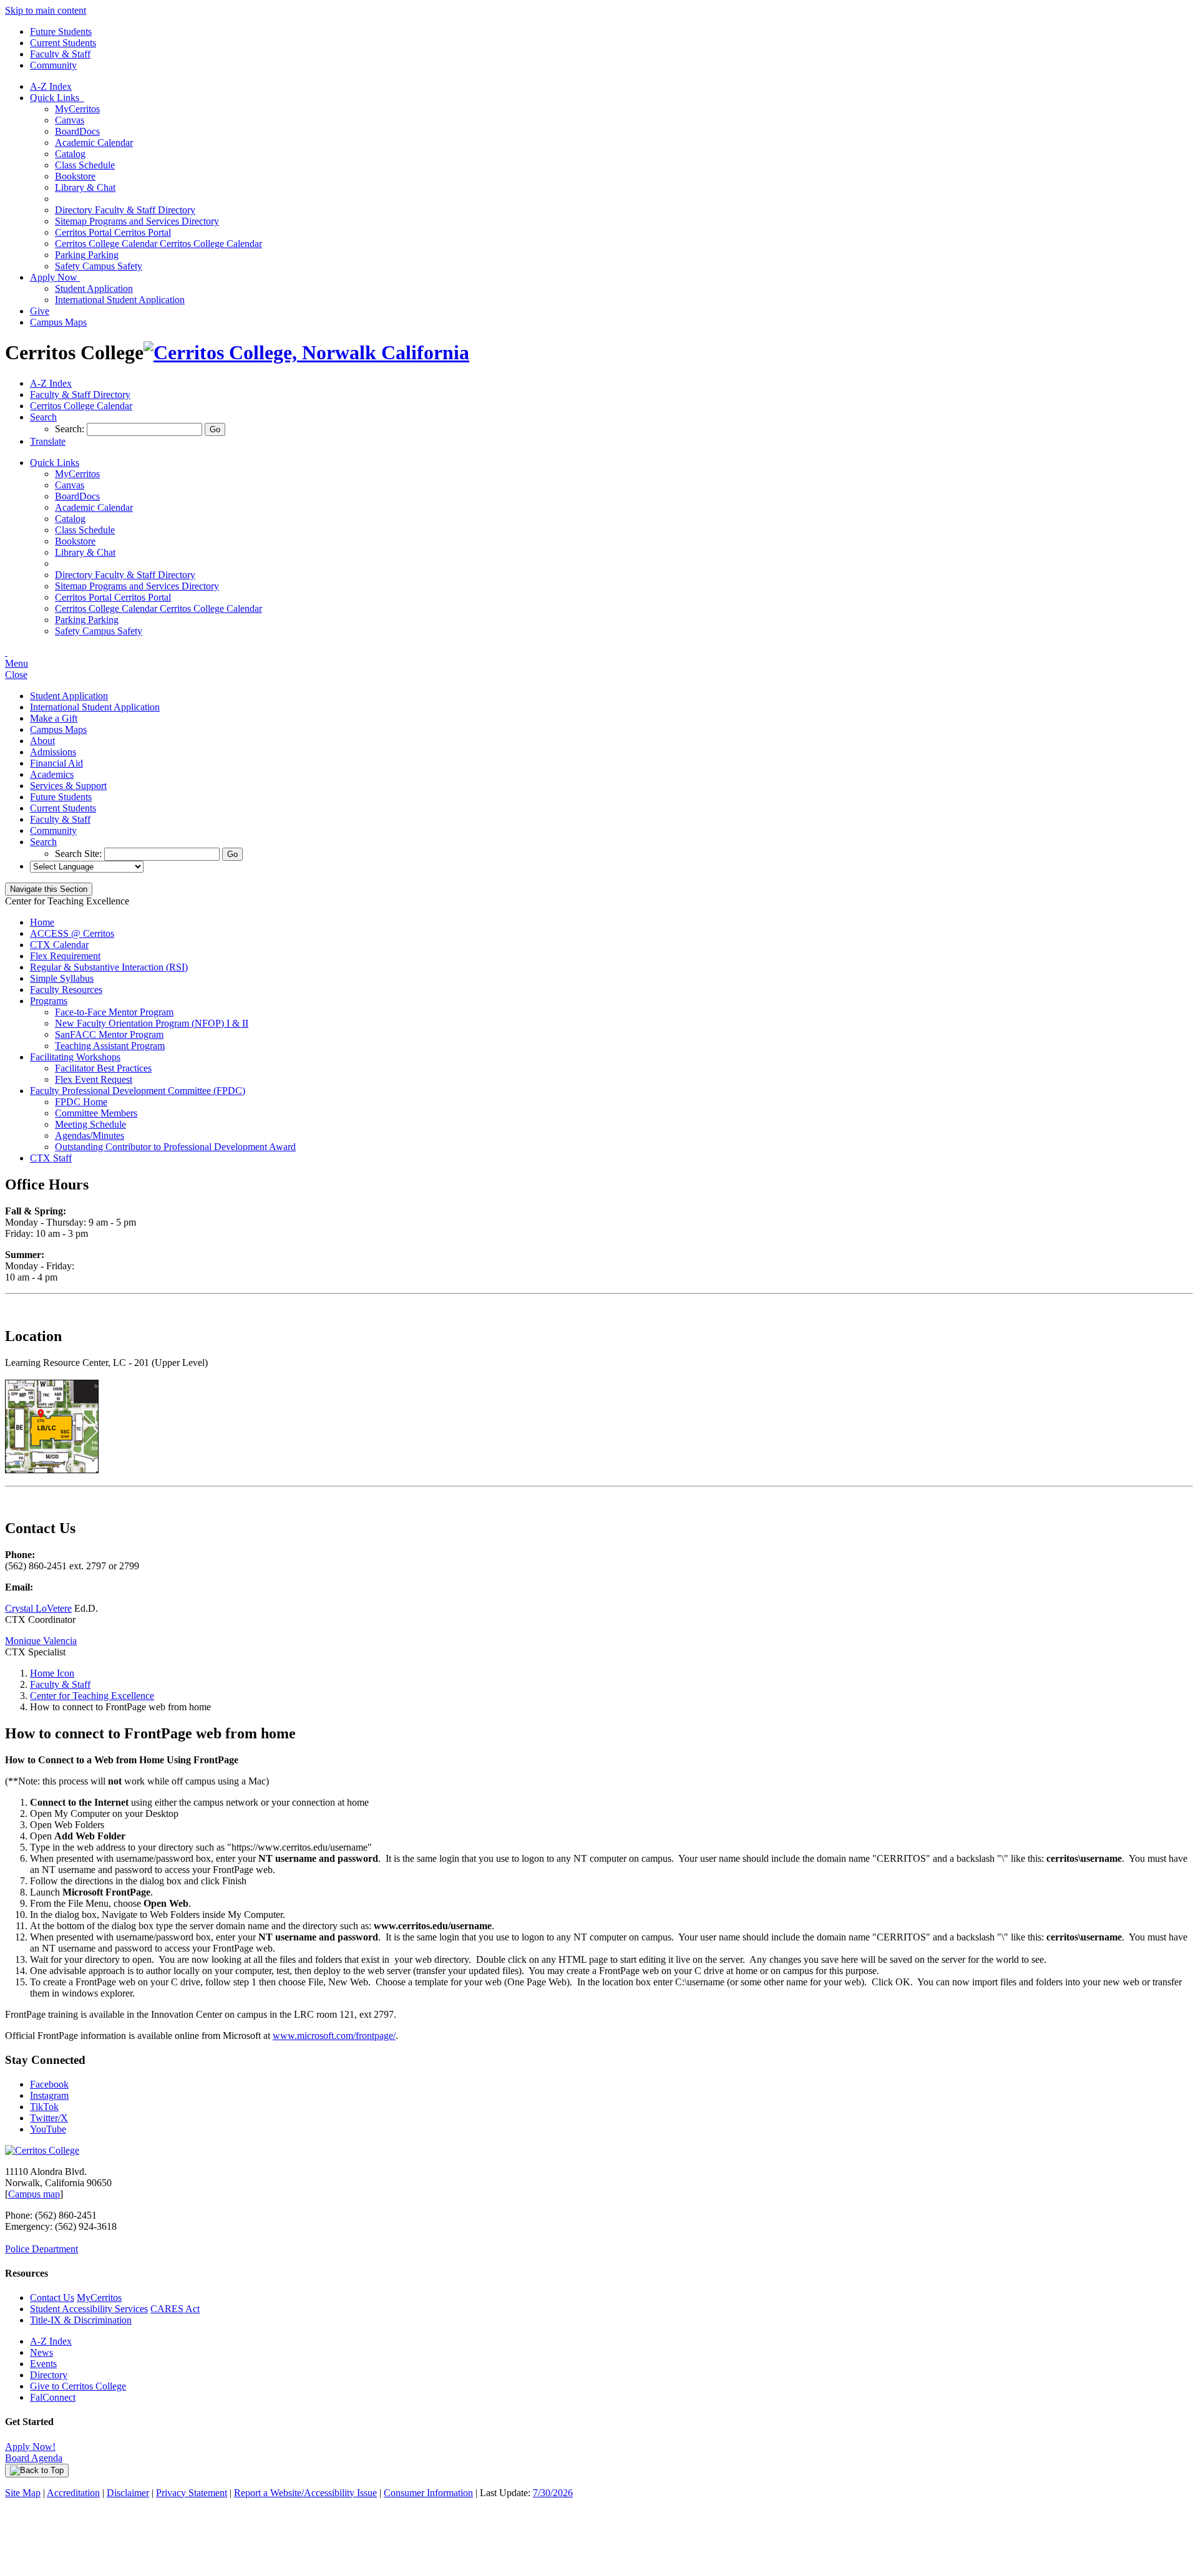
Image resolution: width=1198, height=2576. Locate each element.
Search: (71, 429)
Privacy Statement (192, 2493)
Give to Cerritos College (78, 2386)
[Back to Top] (37, 2471)
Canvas (70, 120)
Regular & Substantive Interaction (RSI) (109, 967)
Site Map (23, 2493)
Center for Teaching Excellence (92, 1696)
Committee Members (96, 1113)
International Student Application (120, 300)
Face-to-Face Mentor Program (114, 1012)
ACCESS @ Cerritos (72, 933)
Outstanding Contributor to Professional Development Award (175, 1147)
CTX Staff (51, 1158)
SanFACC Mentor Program (109, 1034)
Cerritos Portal (113, 232)
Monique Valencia (41, 1641)
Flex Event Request (94, 1079)
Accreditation (73, 2493)
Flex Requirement (65, 956)
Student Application (94, 288)
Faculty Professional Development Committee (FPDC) (138, 1091)
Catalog (70, 154)
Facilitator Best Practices (103, 1068)
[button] (43, 417)
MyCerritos (77, 109)
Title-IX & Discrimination (81, 2320)
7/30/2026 (553, 2493)
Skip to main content (46, 10)
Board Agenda (34, 2458)
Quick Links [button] (57, 98)
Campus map (34, 2194)
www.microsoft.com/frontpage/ (334, 2036)
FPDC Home (81, 1102)
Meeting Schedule (90, 1124)
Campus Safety (99, 266)
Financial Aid (56, 763)
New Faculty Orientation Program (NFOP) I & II (152, 1023)
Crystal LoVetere (38, 1608)
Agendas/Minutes (90, 1135)
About (42, 741)
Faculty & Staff (60, 54)
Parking (87, 255)
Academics (52, 774)
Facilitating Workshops (75, 1057)
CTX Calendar (59, 945)
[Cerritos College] (42, 2150)
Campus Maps (58, 322)
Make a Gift (54, 718)
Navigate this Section (49, 889)
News (41, 2352)
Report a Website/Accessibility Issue (305, 2493)
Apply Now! (30, 2447)
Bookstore (75, 176)
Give (40, 311)
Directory (49, 2375)
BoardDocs (77, 131)
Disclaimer (128, 2493)
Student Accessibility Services (89, 2309)
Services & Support (68, 786)
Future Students (61, 31)
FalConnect (53, 2397)
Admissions (53, 752)
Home (42, 922)
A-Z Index (51, 86)
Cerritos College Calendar (158, 244)
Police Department (41, 2249)
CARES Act (175, 2309)
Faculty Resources (66, 990)
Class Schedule (85, 165)
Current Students (63, 43)
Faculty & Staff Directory (125, 210)
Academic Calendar (94, 143)
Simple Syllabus (62, 978)
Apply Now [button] (55, 277)
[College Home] (306, 352)
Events (43, 2364)
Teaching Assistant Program (110, 1046)
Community (53, 65)
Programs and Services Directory (137, 221)
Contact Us (52, 2298)
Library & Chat (85, 187)
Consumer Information (428, 2493)
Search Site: (80, 854)
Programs (49, 1001)
